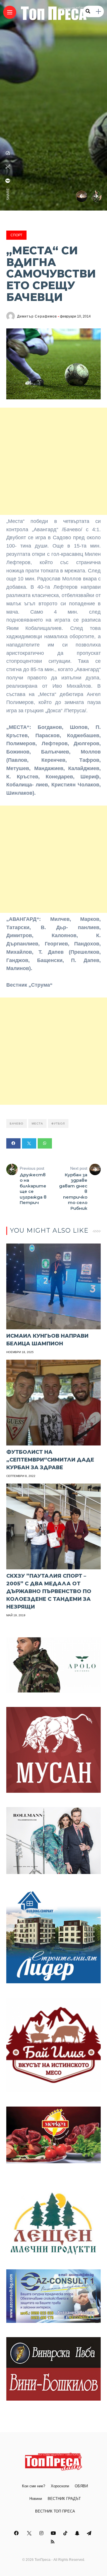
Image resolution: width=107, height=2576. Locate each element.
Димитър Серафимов (37, 316)
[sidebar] (98, 12)
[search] (88, 11)
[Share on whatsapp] (45, 1143)
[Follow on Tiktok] (66, 2533)
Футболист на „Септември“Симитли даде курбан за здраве (50, 1460)
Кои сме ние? (34, 2486)
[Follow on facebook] (17, 2533)
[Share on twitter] (29, 1143)
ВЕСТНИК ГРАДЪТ (64, 2499)
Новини (36, 2499)
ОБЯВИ (81, 2486)
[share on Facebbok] (8, 181)
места (37, 1124)
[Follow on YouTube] (54, 2533)
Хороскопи (60, 2486)
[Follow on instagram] (42, 2533)
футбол (58, 1124)
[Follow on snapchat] (78, 2533)
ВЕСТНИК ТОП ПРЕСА (55, 2511)
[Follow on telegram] (90, 2533)
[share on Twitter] (8, 167)
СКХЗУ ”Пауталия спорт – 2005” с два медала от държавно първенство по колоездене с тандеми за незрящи (49, 1591)
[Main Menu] (10, 12)
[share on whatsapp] (8, 153)
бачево (17, 1124)
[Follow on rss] (53, 2542)
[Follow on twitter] (30, 2533)
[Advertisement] (53, 461)
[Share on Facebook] (13, 1143)
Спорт (16, 235)
